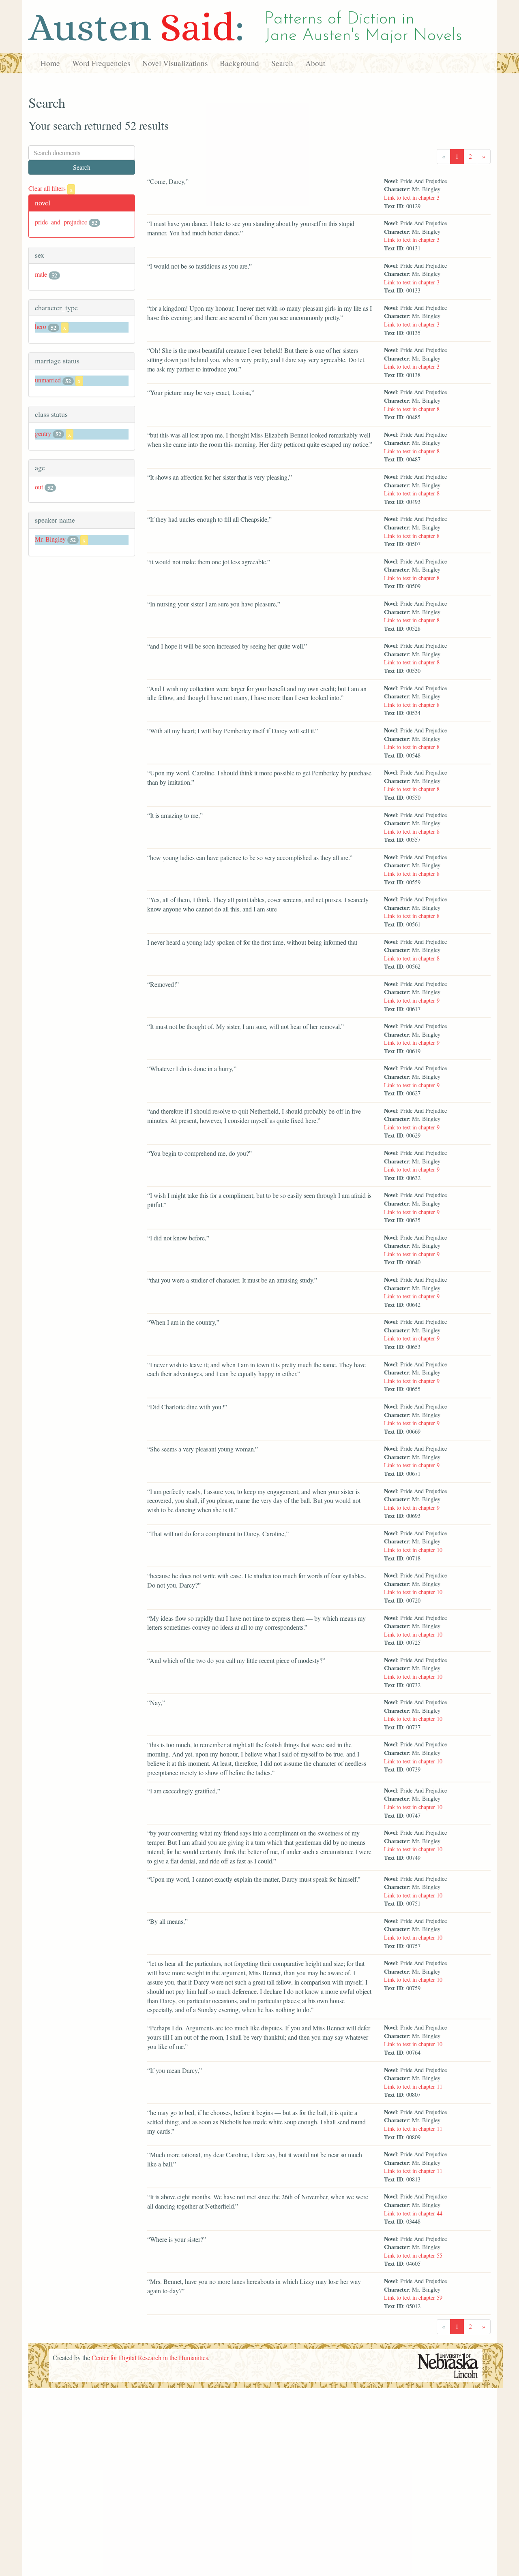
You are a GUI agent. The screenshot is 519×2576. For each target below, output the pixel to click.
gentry (43, 433)
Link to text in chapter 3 (412, 197)
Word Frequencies (101, 63)
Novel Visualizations (175, 63)
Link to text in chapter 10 (413, 1550)
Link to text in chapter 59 (413, 2297)
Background (239, 63)
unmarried (48, 380)
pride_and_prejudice (61, 222)
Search (282, 63)
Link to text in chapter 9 (412, 1000)
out (39, 487)
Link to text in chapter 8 (412, 409)
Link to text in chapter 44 (413, 2213)
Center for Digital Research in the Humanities (150, 2357)
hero (41, 326)
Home (50, 63)
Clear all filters (50, 188)
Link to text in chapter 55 (413, 2255)
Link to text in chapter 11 (413, 2086)
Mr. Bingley (50, 539)
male (41, 274)
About (315, 63)
